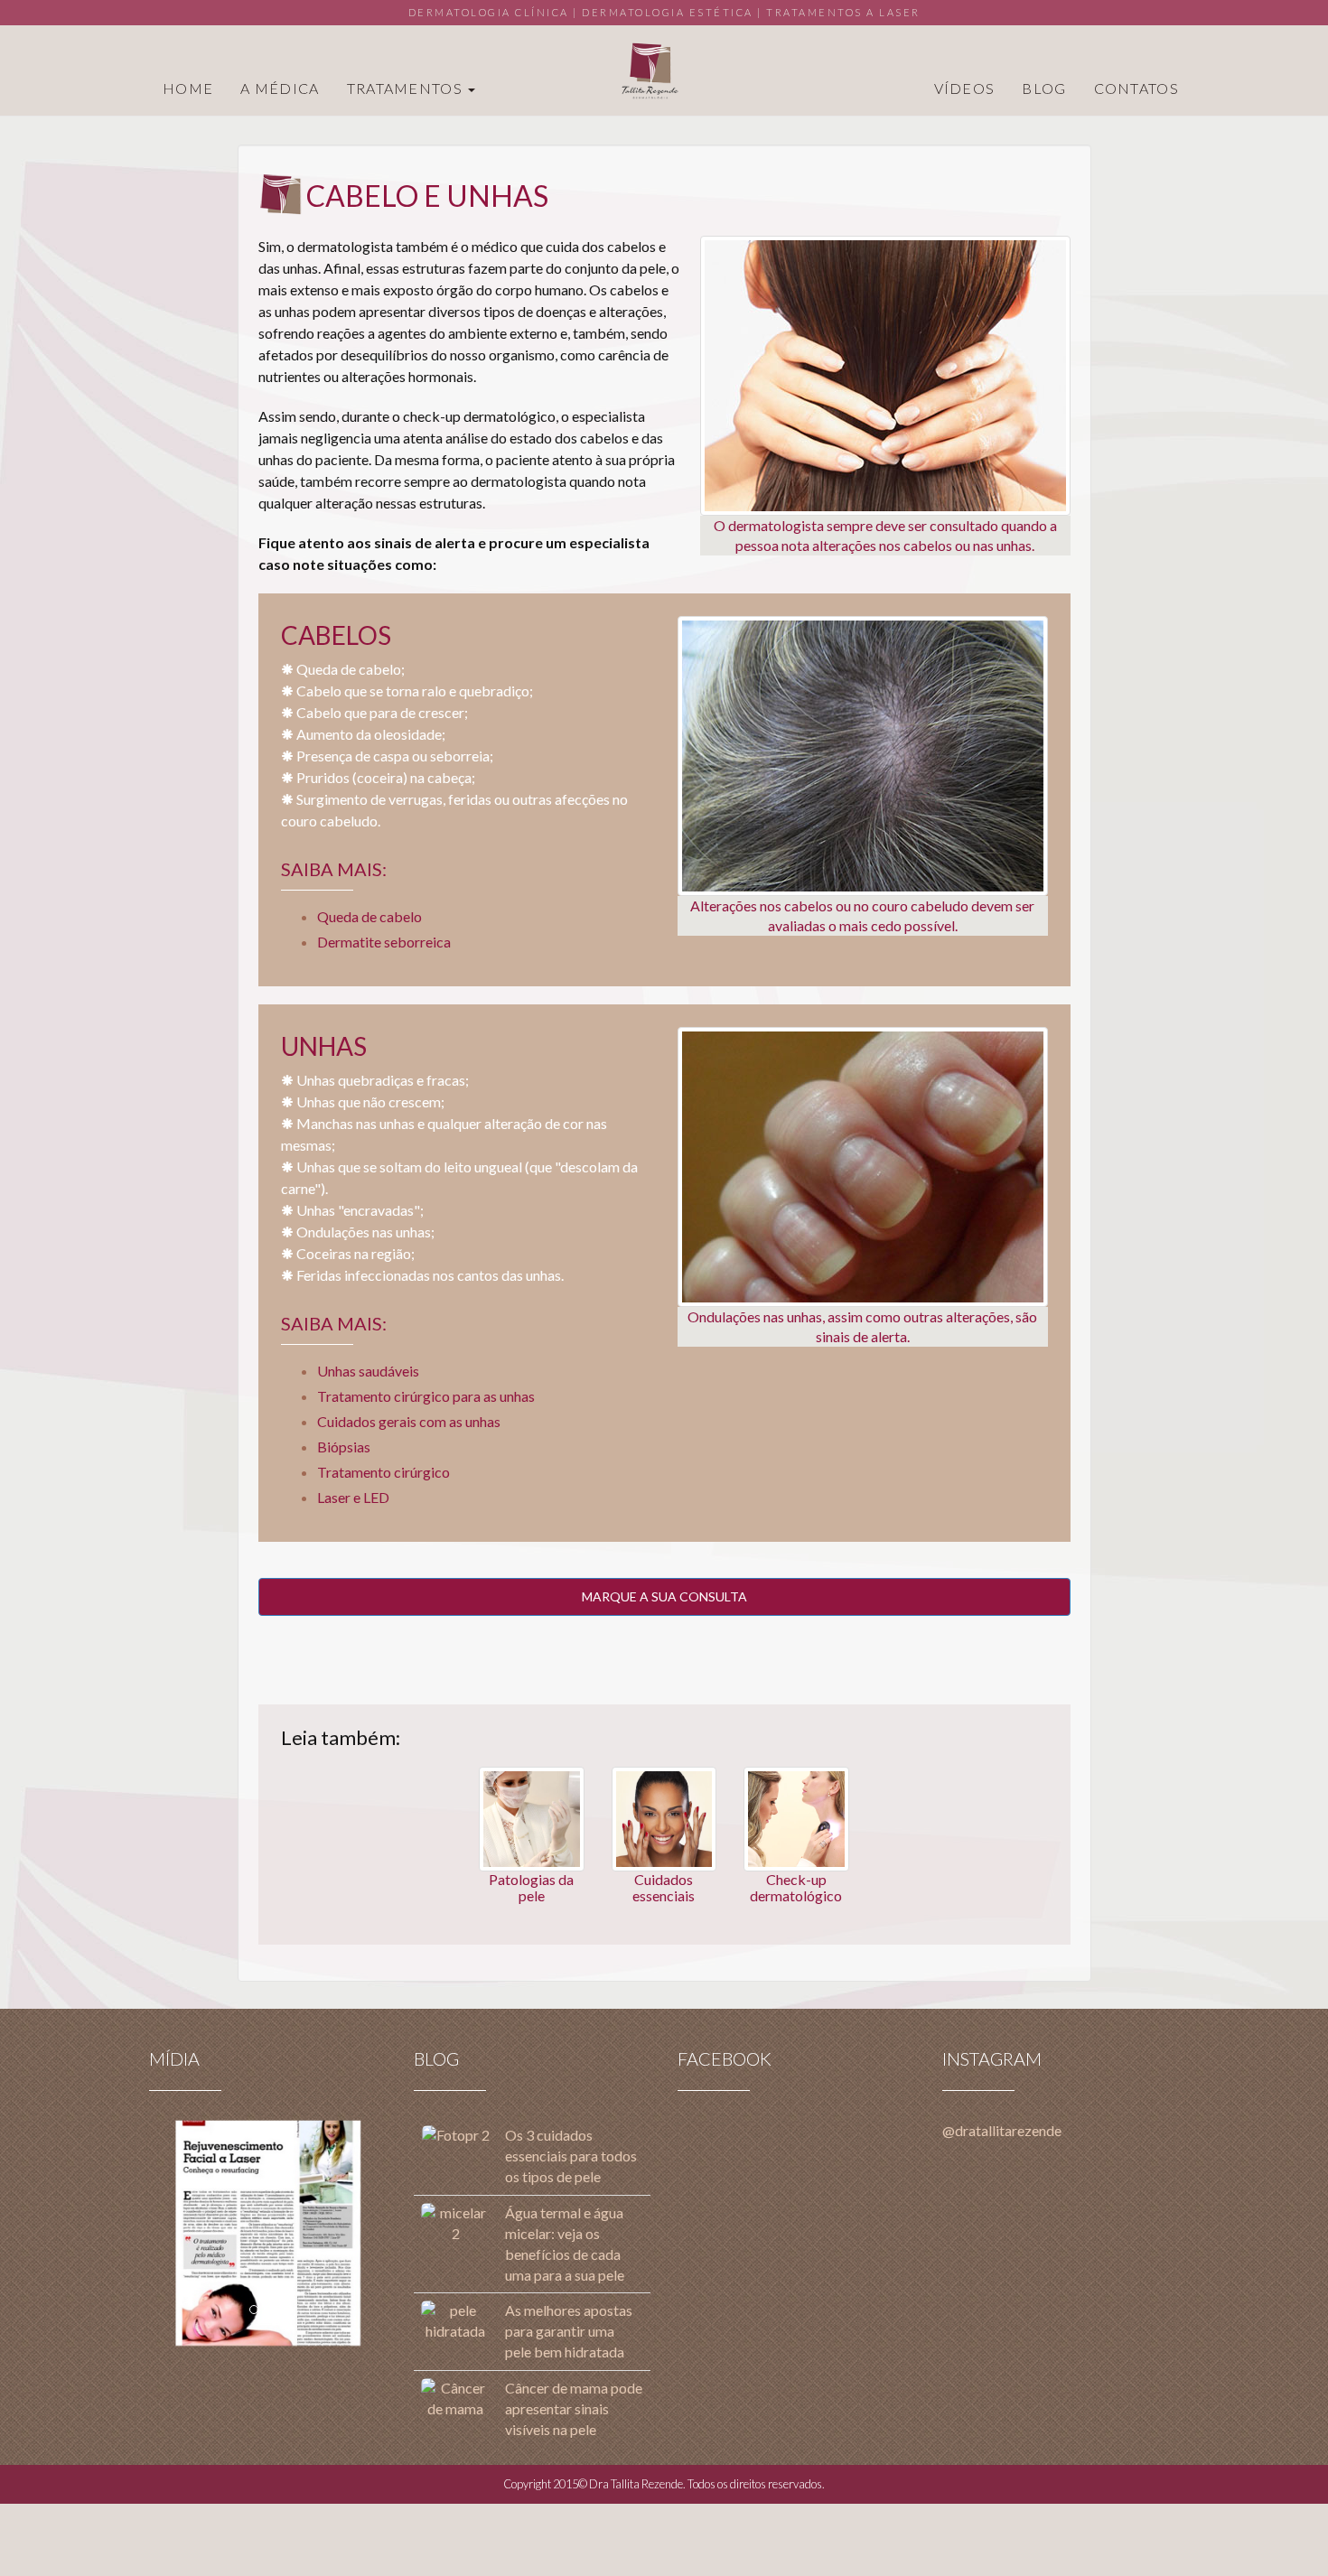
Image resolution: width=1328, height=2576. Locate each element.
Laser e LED (353, 1497)
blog (1044, 88)
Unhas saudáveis (368, 1371)
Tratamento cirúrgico (383, 1472)
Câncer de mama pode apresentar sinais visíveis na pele (574, 2408)
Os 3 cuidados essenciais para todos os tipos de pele (571, 2156)
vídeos (965, 88)
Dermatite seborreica (384, 942)
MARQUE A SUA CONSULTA (664, 1596)
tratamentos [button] (407, 88)
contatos (1136, 88)
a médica (280, 88)
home (188, 88)
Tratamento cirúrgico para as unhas (426, 1396)
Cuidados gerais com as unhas (409, 1421)
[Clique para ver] (270, 2234)
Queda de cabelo (369, 916)
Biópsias (344, 1447)
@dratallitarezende (1002, 2130)
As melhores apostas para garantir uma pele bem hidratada (569, 2331)
